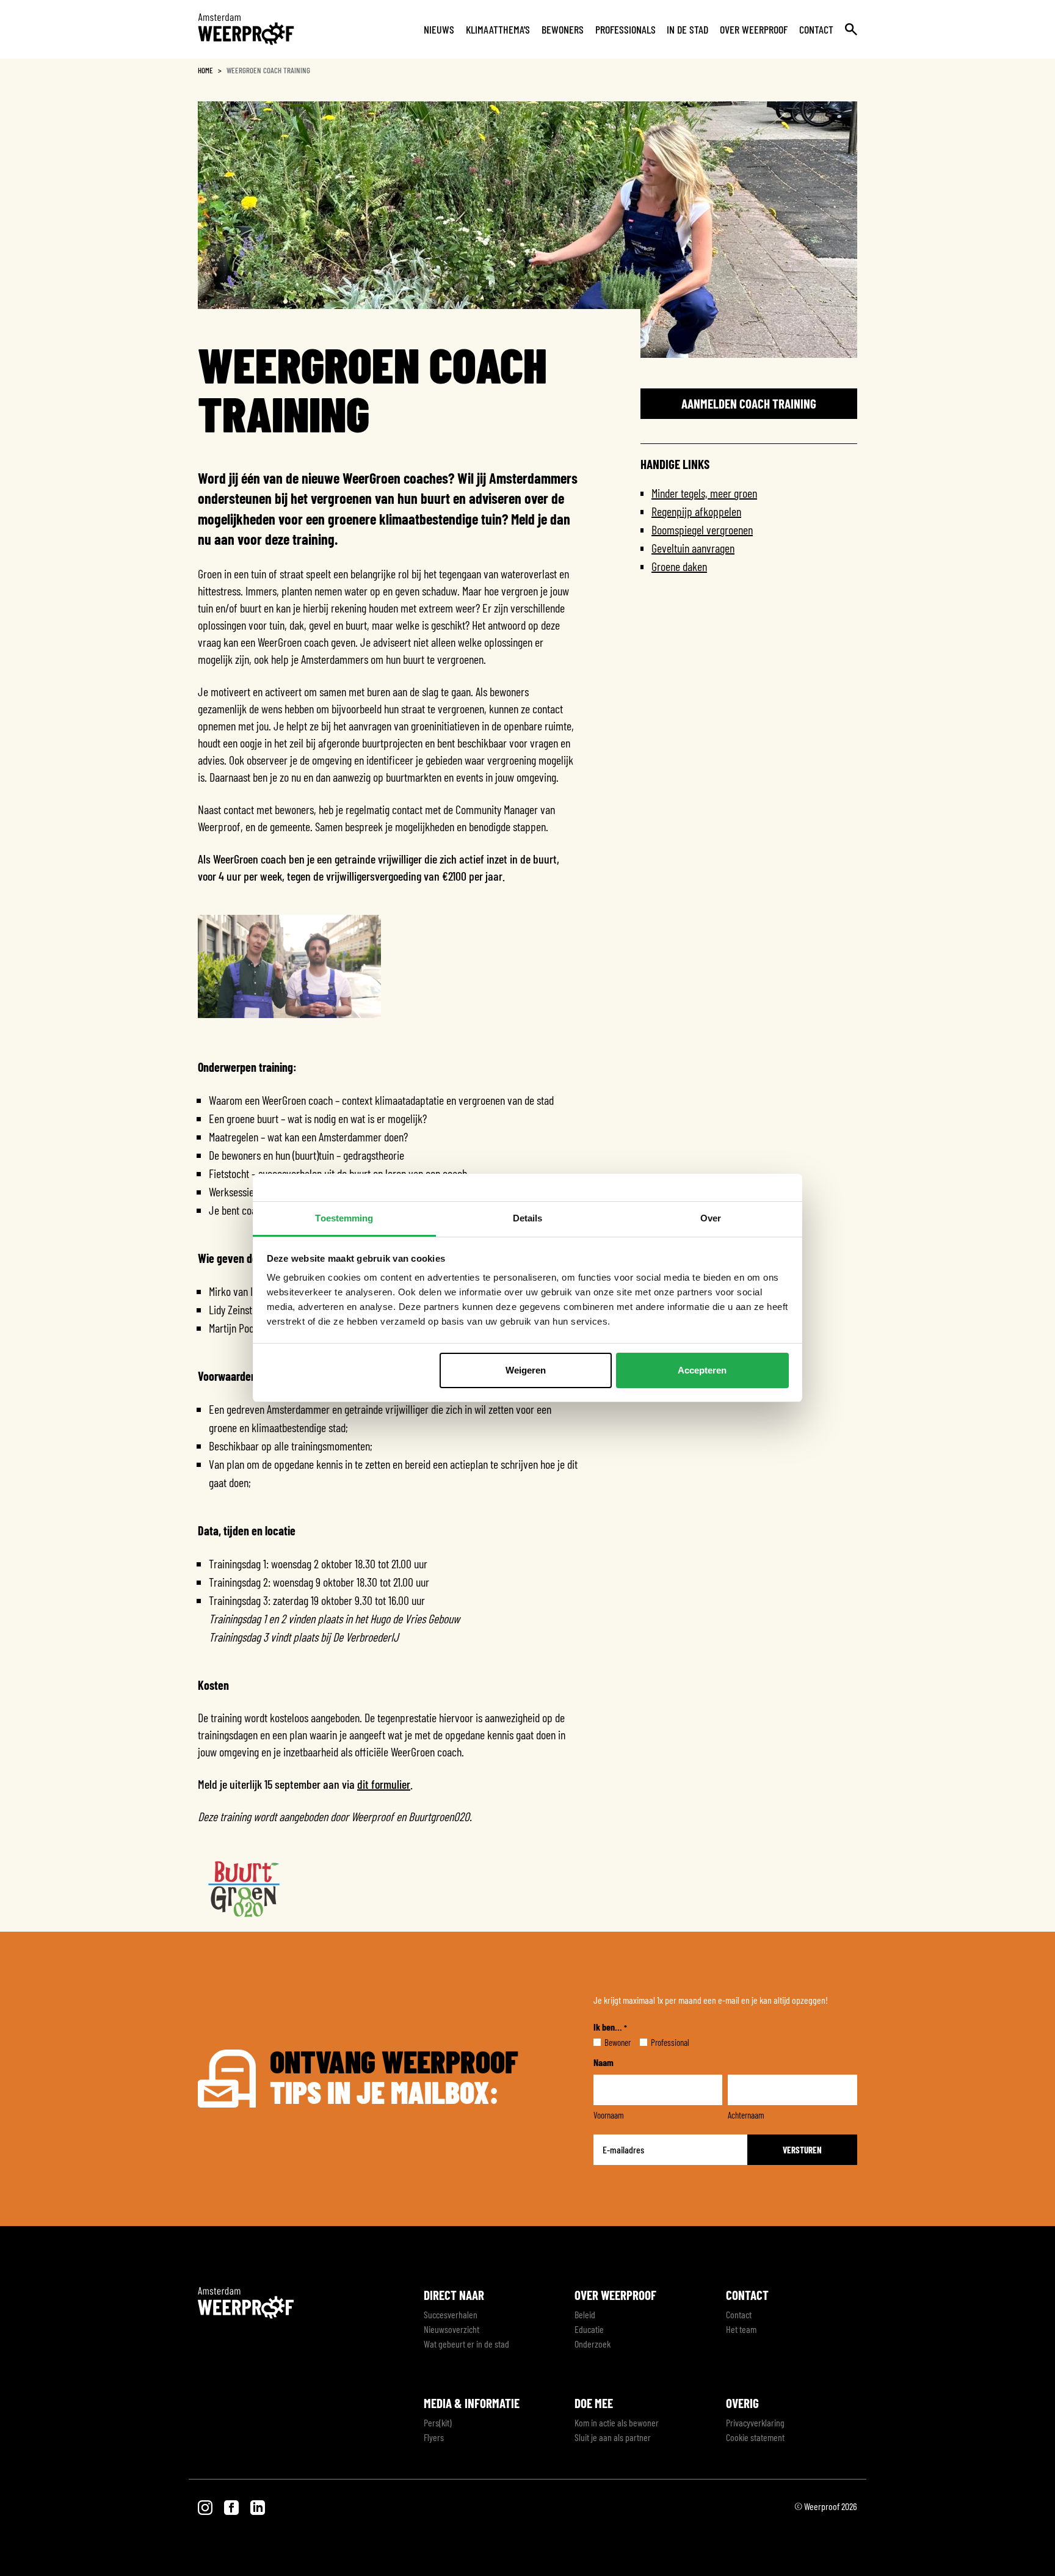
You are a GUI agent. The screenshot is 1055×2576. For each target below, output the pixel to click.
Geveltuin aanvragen (693, 548)
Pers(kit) (438, 2422)
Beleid (585, 2314)
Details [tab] (528, 1218)
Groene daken (679, 566)
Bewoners (563, 29)
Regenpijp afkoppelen (696, 511)
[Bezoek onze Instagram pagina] (206, 2506)
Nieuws (439, 29)
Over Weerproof (754, 29)
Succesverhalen (451, 2314)
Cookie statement (755, 2437)
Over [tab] (711, 1218)
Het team (741, 2329)
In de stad (687, 29)
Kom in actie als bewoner (617, 2422)
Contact (816, 29)
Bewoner (608, 2042)
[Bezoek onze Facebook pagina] (232, 2506)
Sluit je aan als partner (613, 2437)
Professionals (625, 29)
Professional (660, 2042)
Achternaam (746, 2115)
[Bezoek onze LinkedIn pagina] (258, 2506)
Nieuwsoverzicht (451, 2329)
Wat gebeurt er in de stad (466, 2344)
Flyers (434, 2437)
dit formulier (384, 1784)
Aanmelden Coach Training (749, 403)
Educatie (589, 2329)
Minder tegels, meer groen (704, 493)
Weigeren (526, 1370)
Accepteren (702, 1370)
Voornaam (609, 2115)
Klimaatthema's (498, 29)
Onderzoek (593, 2344)
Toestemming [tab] (344, 1218)
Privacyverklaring (755, 2422)
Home (205, 70)
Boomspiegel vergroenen (702, 529)
